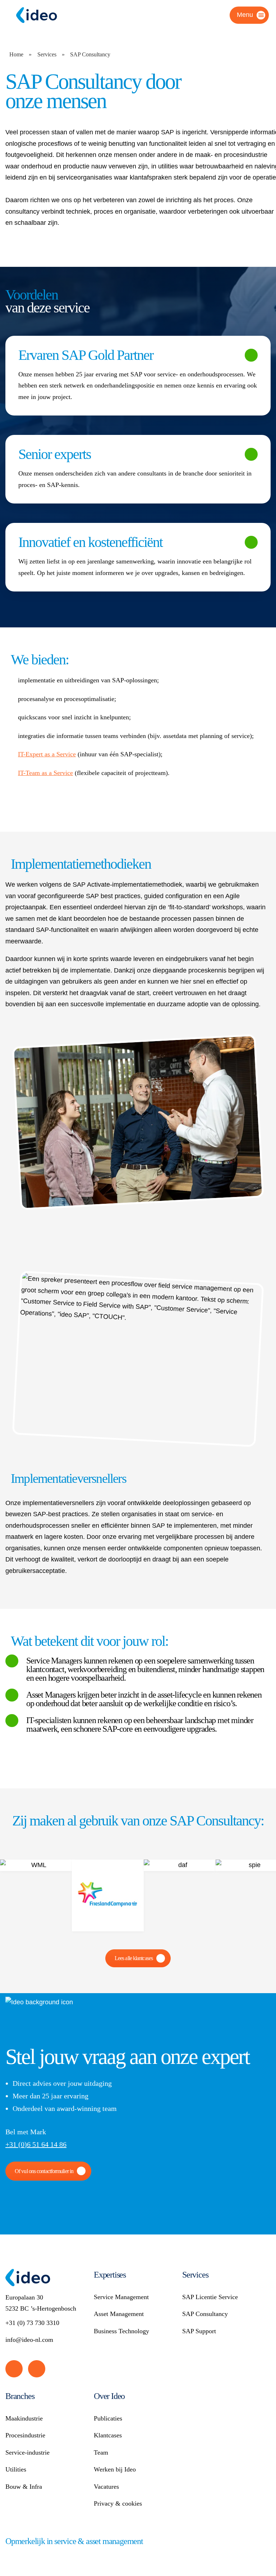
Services (47, 54)
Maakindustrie (24, 2418)
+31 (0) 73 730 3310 (32, 2323)
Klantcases (108, 2435)
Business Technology (121, 2331)
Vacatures (106, 2487)
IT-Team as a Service (45, 773)
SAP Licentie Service (210, 2297)
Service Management (121, 2297)
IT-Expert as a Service (47, 754)
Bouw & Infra (24, 2487)
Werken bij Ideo (115, 2469)
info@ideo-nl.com (29, 2340)
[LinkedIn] (14, 2369)
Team (101, 2452)
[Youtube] (37, 2369)
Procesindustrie (25, 2435)
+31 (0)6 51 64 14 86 (36, 2144)
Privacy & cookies (118, 2503)
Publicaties (108, 2418)
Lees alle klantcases (134, 1958)
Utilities (16, 2469)
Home (16, 54)
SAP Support (199, 2331)
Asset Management (119, 2314)
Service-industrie (27, 2452)
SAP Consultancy (205, 2314)
